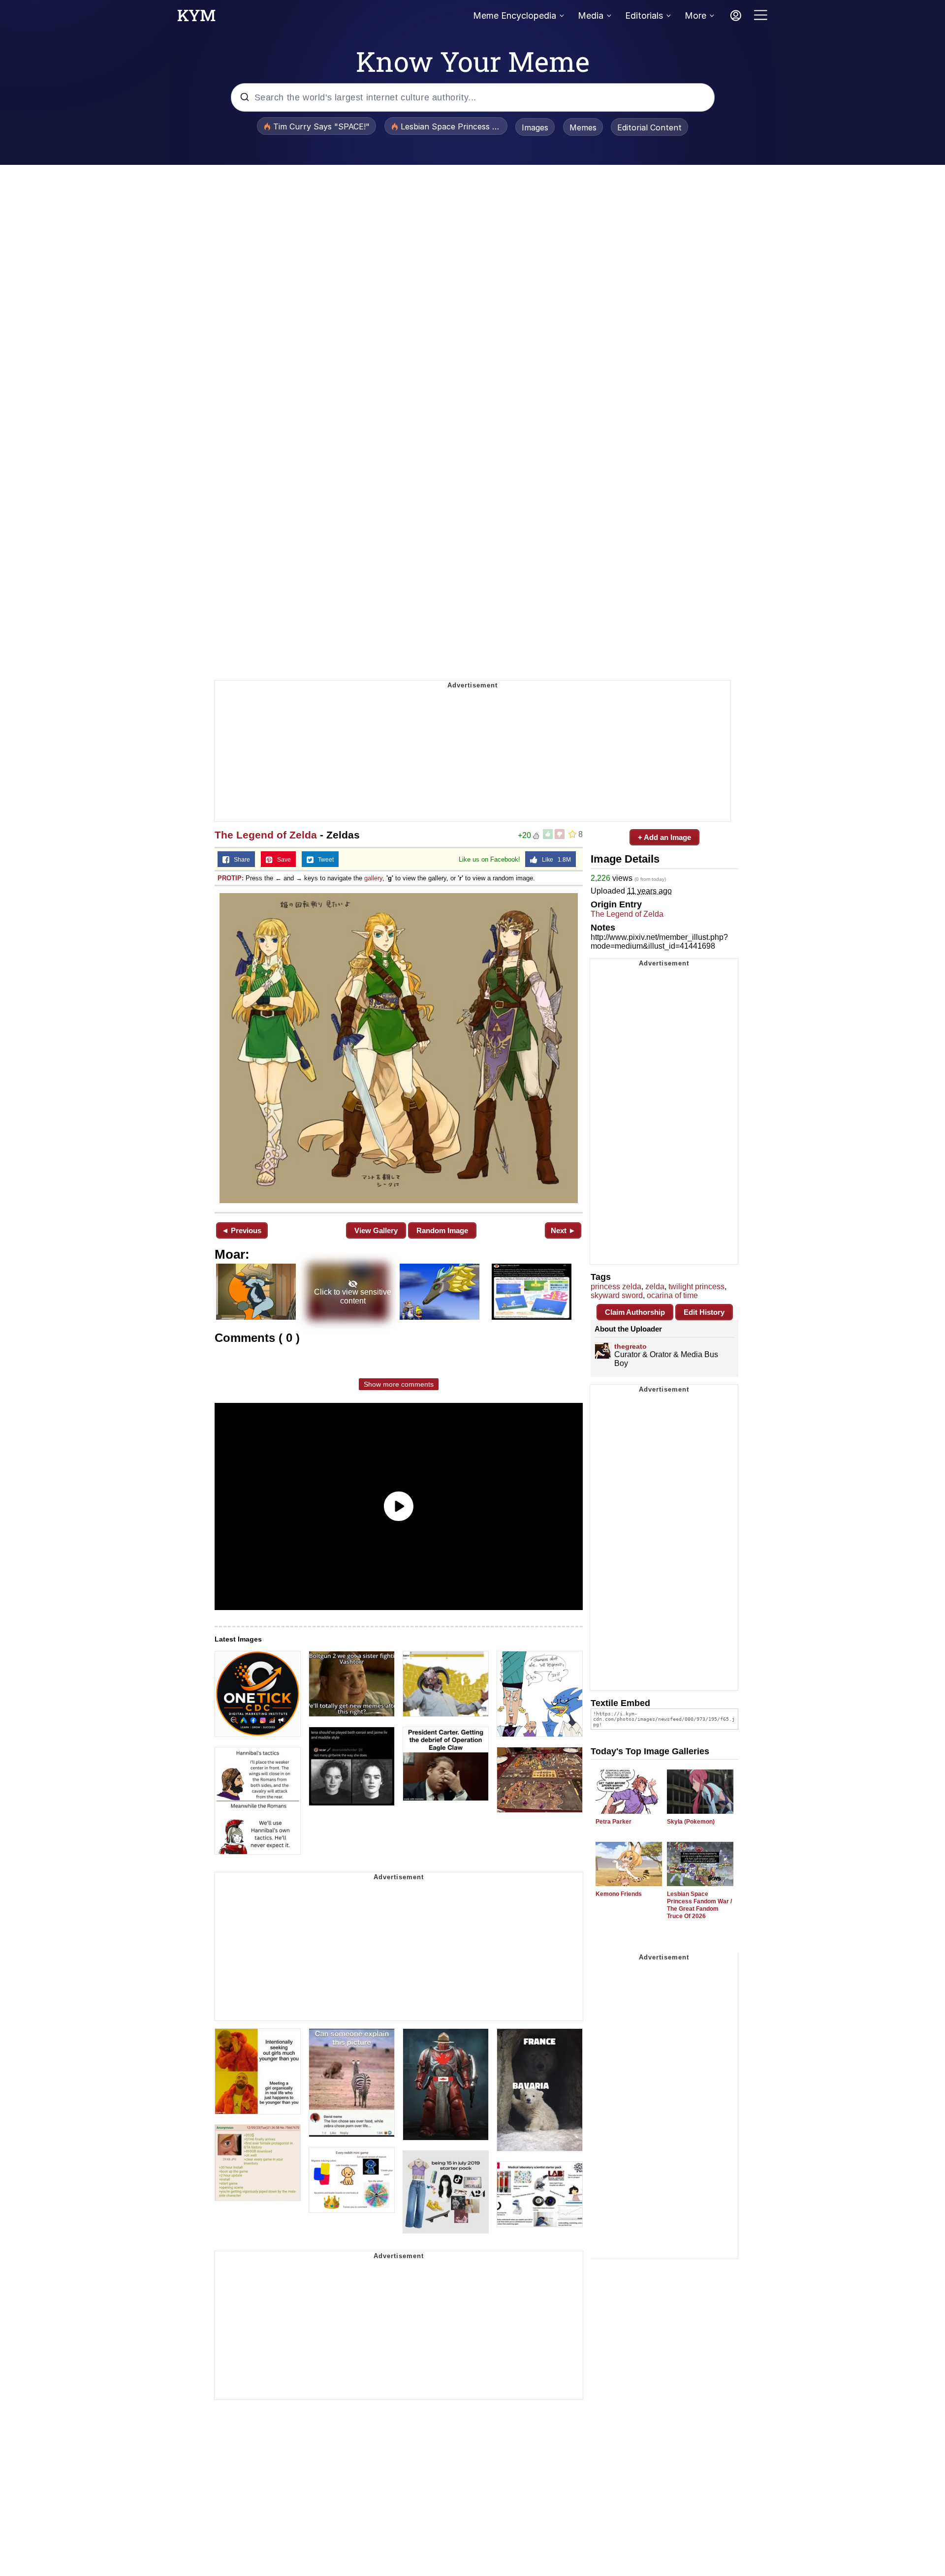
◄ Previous (241, 1230)
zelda (655, 1287)
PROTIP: (231, 878)
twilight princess (696, 1287)
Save (282, 860)
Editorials (644, 16)
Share (240, 860)
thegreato (630, 1346)
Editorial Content (649, 127)
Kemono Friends (619, 1894)
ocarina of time (672, 1295)
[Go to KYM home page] (196, 18)
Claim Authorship (635, 1312)
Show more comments (399, 1384)
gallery (373, 878)
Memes (583, 127)
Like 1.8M (554, 860)
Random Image (442, 1230)
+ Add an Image (664, 837)
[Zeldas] (399, 1048)
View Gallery (376, 1230)
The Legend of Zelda (266, 835)
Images (535, 127)
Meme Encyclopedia (515, 16)
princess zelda (616, 1287)
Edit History (704, 1312)
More (695, 16)
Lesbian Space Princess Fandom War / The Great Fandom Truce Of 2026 (699, 1905)
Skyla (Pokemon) (691, 1822)
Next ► (563, 1230)
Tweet (324, 860)
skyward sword (617, 1295)
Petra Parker (614, 1822)
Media (591, 16)
